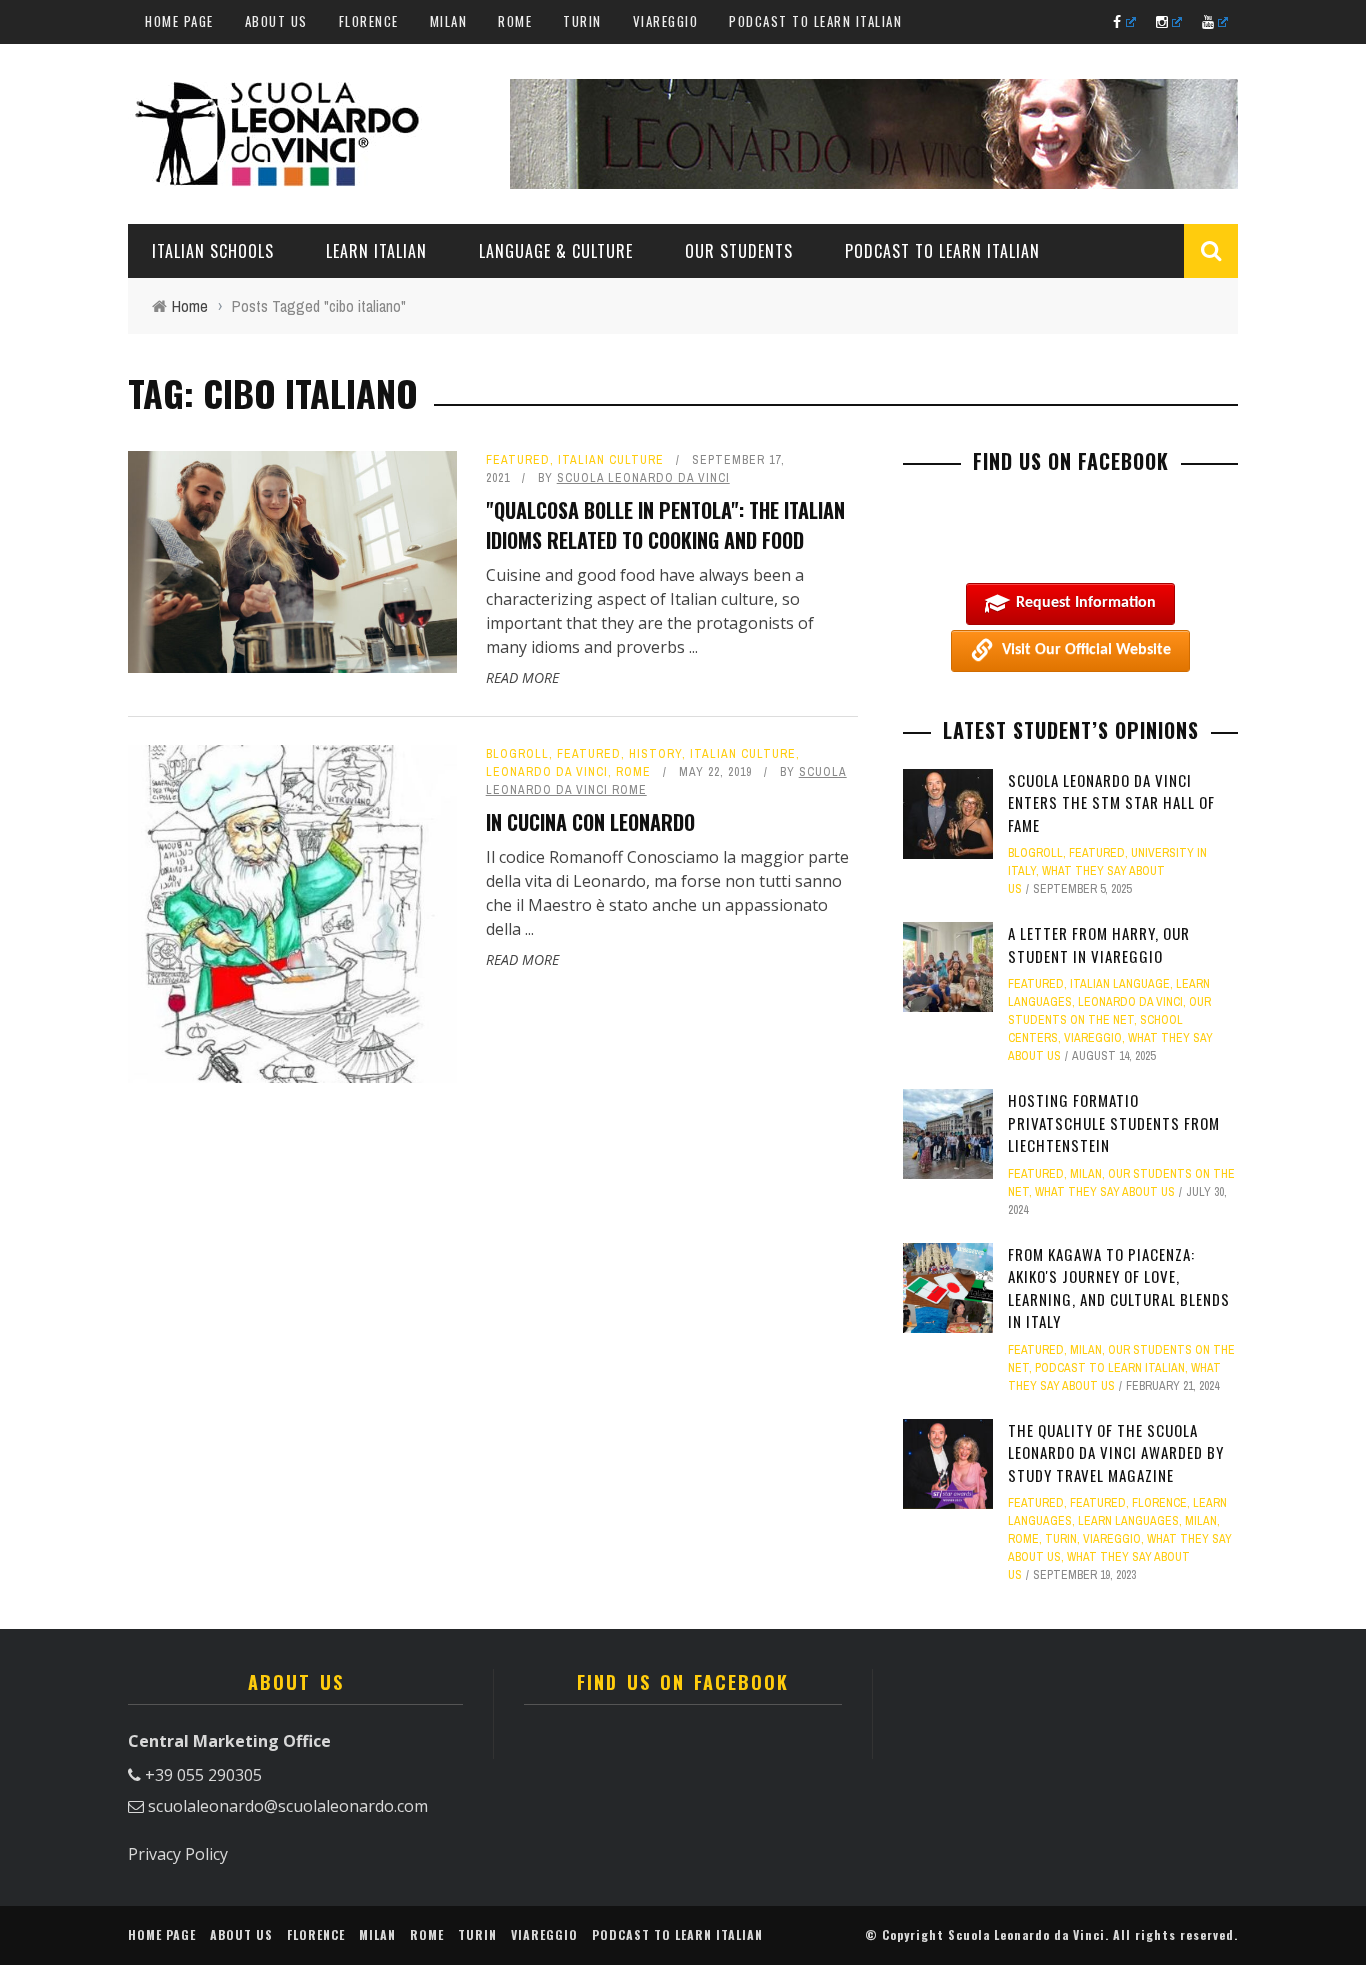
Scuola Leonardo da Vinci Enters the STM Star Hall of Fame (1111, 802)
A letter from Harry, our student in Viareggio (1099, 944)
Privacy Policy (178, 1854)
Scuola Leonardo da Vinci (643, 478)
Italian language (1120, 984)
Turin (582, 21)
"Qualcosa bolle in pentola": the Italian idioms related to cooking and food (665, 525)
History (655, 754)
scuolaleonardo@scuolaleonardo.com (288, 1806)
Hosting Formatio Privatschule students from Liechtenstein (1114, 1122)
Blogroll (517, 754)
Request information (1086, 603)
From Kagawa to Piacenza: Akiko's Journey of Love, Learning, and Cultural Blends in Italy (1119, 1288)
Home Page (179, 21)
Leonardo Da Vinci (547, 772)
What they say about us (1105, 1192)
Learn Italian (376, 251)
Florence (369, 21)
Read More (522, 677)
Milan (449, 21)
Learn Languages (1128, 1521)
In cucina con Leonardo (590, 822)
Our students (739, 251)
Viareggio (666, 21)
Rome (515, 21)
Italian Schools (213, 251)
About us (276, 21)
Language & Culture (556, 251)
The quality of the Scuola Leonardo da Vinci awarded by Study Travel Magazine (1116, 1452)
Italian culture (611, 460)
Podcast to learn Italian (815, 21)
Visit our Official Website (1086, 650)
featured (518, 460)
